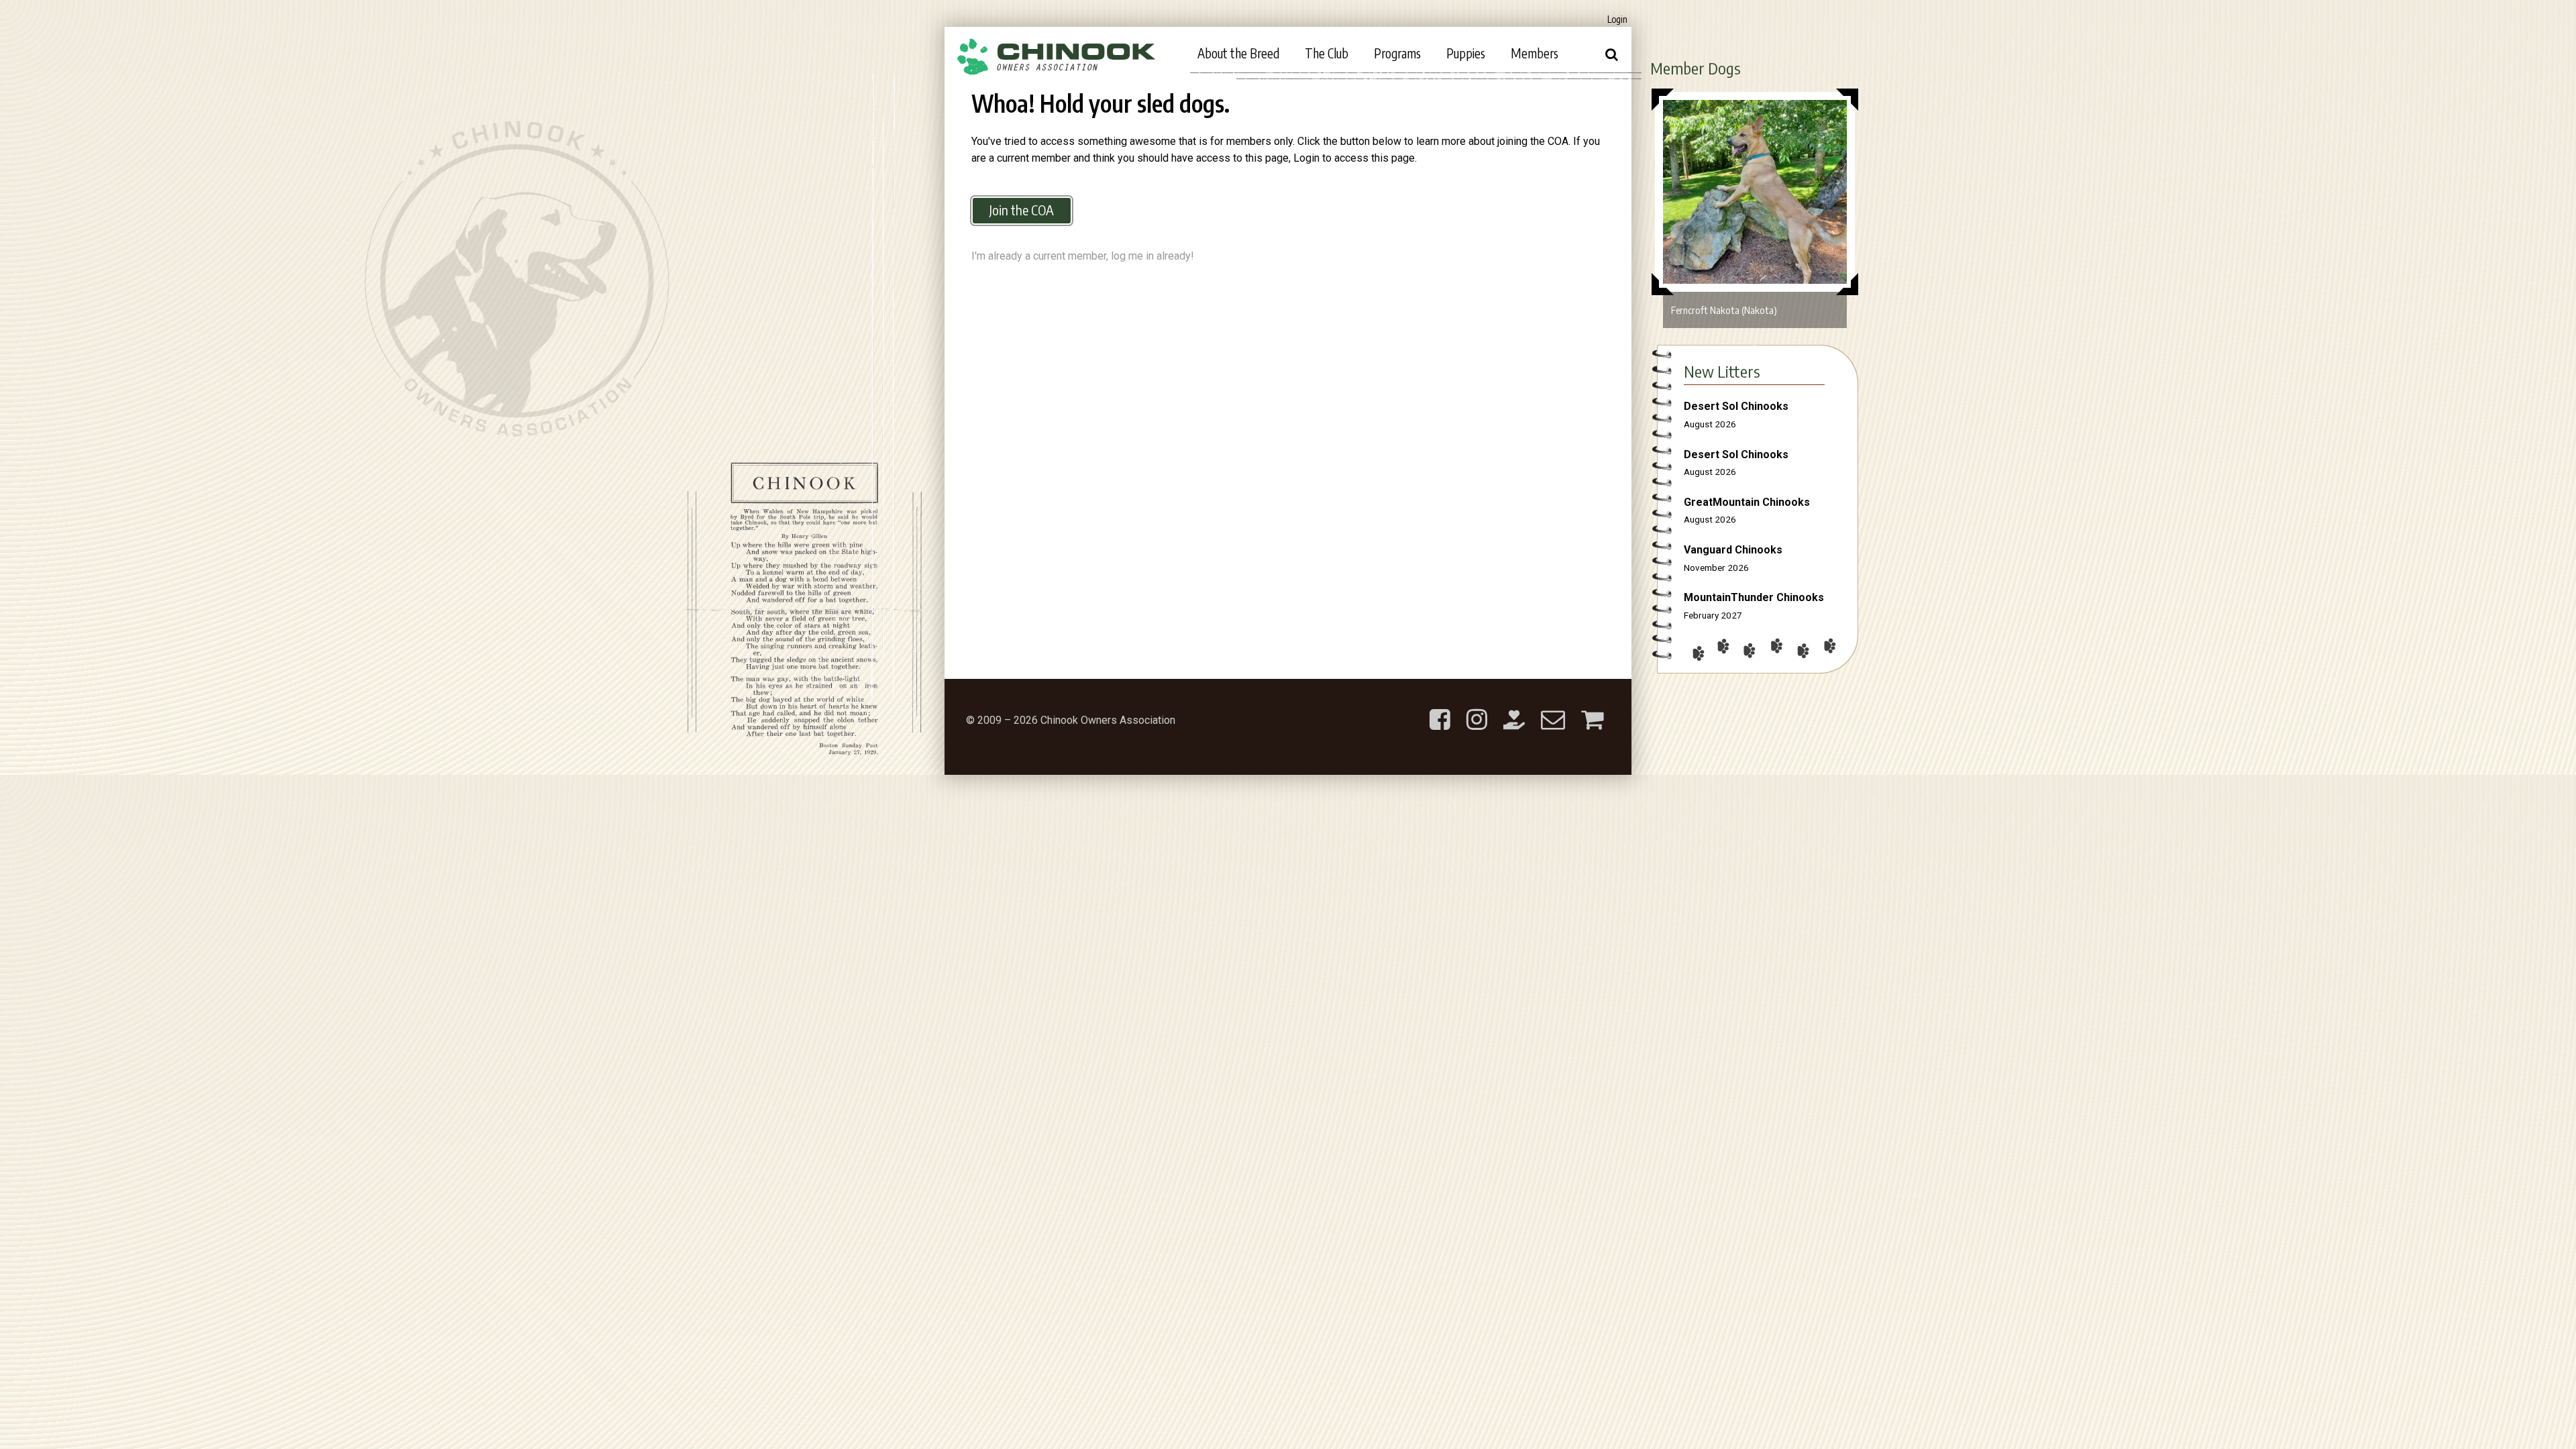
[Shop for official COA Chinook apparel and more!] (1592, 709)
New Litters (1722, 371)
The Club (1327, 53)
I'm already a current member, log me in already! (1083, 256)
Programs (1397, 53)
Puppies (1466, 53)
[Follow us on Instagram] (1477, 709)
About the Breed (1238, 53)
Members (1535, 53)
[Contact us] (1553, 709)
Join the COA (1022, 210)
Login (1617, 19)
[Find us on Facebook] (1440, 709)
